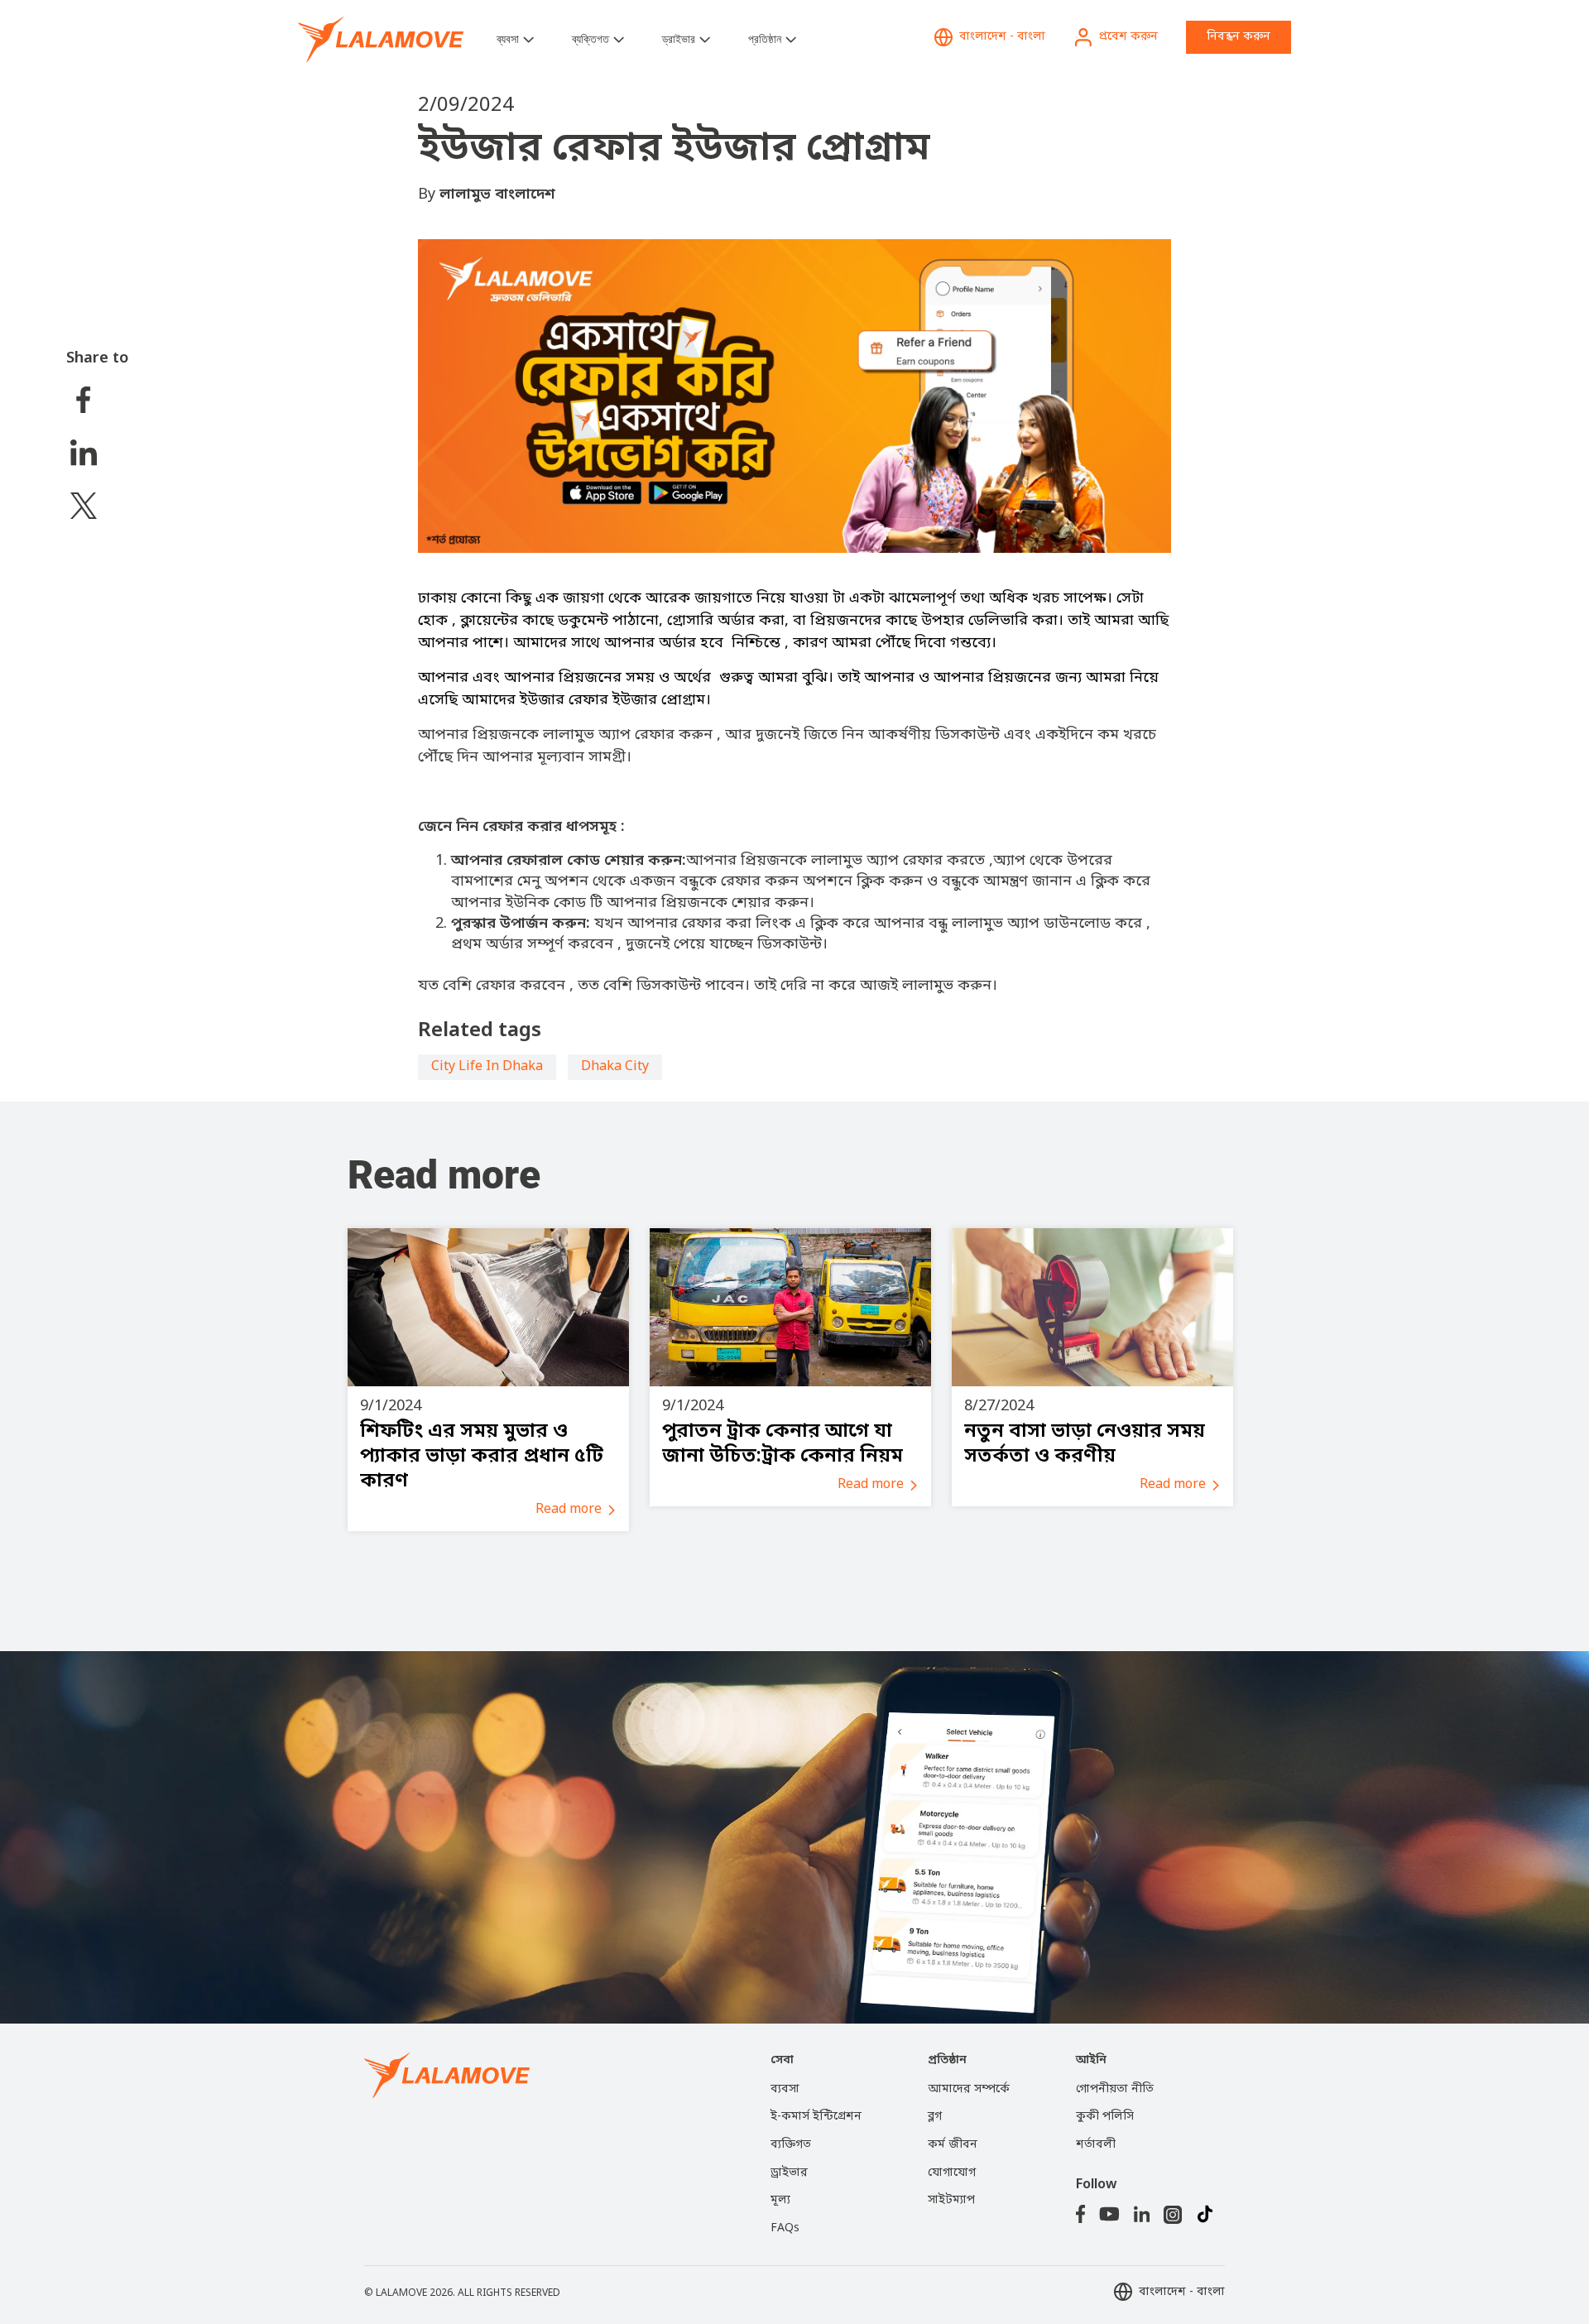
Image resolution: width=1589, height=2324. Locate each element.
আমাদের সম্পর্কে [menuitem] (969, 2089)
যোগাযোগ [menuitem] (952, 2173)
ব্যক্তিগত (590, 39)
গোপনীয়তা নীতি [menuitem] (1115, 2089)
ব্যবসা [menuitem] (785, 2089)
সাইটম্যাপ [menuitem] (951, 2200)
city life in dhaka (487, 1067)
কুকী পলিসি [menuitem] (1105, 2117)
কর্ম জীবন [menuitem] (953, 2145)
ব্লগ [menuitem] (935, 2117)
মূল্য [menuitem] (780, 2200)
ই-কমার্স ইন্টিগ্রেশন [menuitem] (816, 2117)
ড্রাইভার (679, 39)
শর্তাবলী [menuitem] (1096, 2145)
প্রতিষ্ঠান (765, 39)
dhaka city (615, 1067)
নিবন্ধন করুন (1239, 37)
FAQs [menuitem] (785, 2228)
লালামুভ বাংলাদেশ (497, 194)
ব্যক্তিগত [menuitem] (791, 2145)
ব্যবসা (508, 39)
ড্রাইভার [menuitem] (789, 2173)
